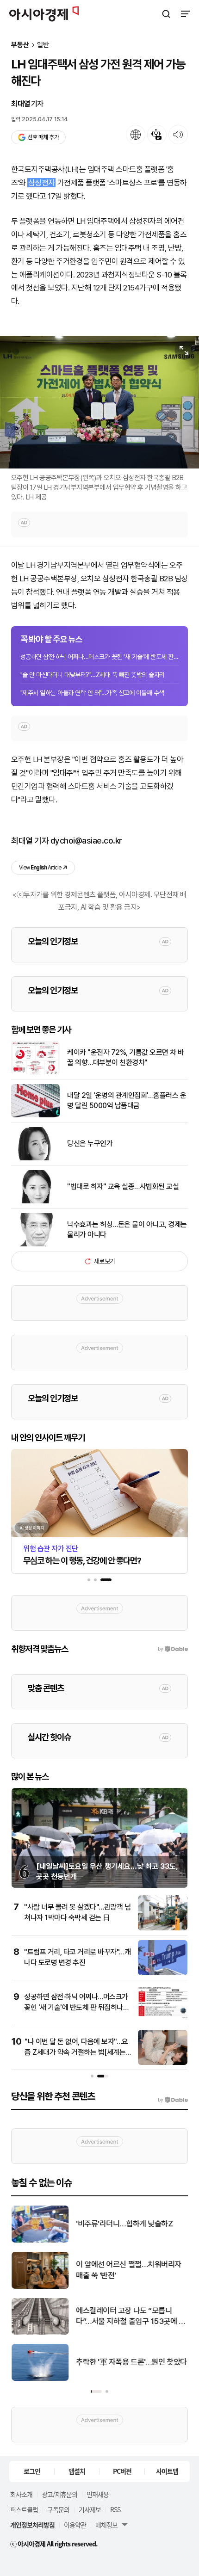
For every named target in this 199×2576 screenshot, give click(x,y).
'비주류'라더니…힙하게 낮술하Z (124, 2224)
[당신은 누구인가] (35, 1158)
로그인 (32, 2471)
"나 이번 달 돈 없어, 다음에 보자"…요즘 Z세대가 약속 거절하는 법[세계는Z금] (77, 2052)
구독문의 (58, 2509)
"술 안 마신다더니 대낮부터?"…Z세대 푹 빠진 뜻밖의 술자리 (93, 675)
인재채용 (98, 2494)
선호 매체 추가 (43, 137)
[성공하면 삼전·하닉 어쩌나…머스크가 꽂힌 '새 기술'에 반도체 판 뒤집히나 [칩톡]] (163, 2018)
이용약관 (75, 2525)
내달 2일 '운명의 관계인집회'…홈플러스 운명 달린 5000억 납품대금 (127, 1100)
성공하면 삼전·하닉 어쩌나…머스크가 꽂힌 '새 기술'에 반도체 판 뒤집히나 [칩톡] (99, 657)
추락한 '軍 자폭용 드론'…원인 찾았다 (131, 2362)
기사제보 (90, 2509)
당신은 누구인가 (90, 1143)
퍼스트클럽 (24, 2509)
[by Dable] (173, 2100)
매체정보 (106, 2525)
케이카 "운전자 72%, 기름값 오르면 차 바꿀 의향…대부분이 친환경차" (126, 1057)
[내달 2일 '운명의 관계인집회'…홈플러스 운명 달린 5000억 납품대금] (35, 1115)
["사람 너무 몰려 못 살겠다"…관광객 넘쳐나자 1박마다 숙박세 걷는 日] (163, 1928)
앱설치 (77, 2471)
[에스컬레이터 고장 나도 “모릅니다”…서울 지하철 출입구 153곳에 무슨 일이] (40, 2333)
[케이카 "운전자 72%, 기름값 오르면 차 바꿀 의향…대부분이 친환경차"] (35, 1072)
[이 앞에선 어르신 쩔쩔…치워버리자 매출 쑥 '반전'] (40, 2287)
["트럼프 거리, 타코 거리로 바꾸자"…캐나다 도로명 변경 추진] (163, 1973)
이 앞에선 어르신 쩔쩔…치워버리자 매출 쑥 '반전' (129, 2270)
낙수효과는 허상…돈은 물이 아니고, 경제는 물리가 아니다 (127, 1229)
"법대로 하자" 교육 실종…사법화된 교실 (123, 1186)
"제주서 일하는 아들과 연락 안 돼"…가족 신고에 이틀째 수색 (92, 693)
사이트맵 (167, 2471)
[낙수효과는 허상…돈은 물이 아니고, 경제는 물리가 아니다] (35, 1244)
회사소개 (21, 2494)
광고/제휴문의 (59, 2494)
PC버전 (122, 2471)
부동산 (20, 45)
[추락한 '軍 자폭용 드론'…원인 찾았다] (40, 2379)
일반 (43, 45)
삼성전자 (42, 183)
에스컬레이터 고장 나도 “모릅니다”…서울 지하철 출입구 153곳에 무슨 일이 (131, 2317)
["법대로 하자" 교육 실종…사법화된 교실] (35, 1201)
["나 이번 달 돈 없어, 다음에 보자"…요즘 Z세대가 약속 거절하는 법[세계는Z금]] (163, 2063)
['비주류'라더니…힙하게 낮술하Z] (40, 2240)
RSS (115, 2509)
